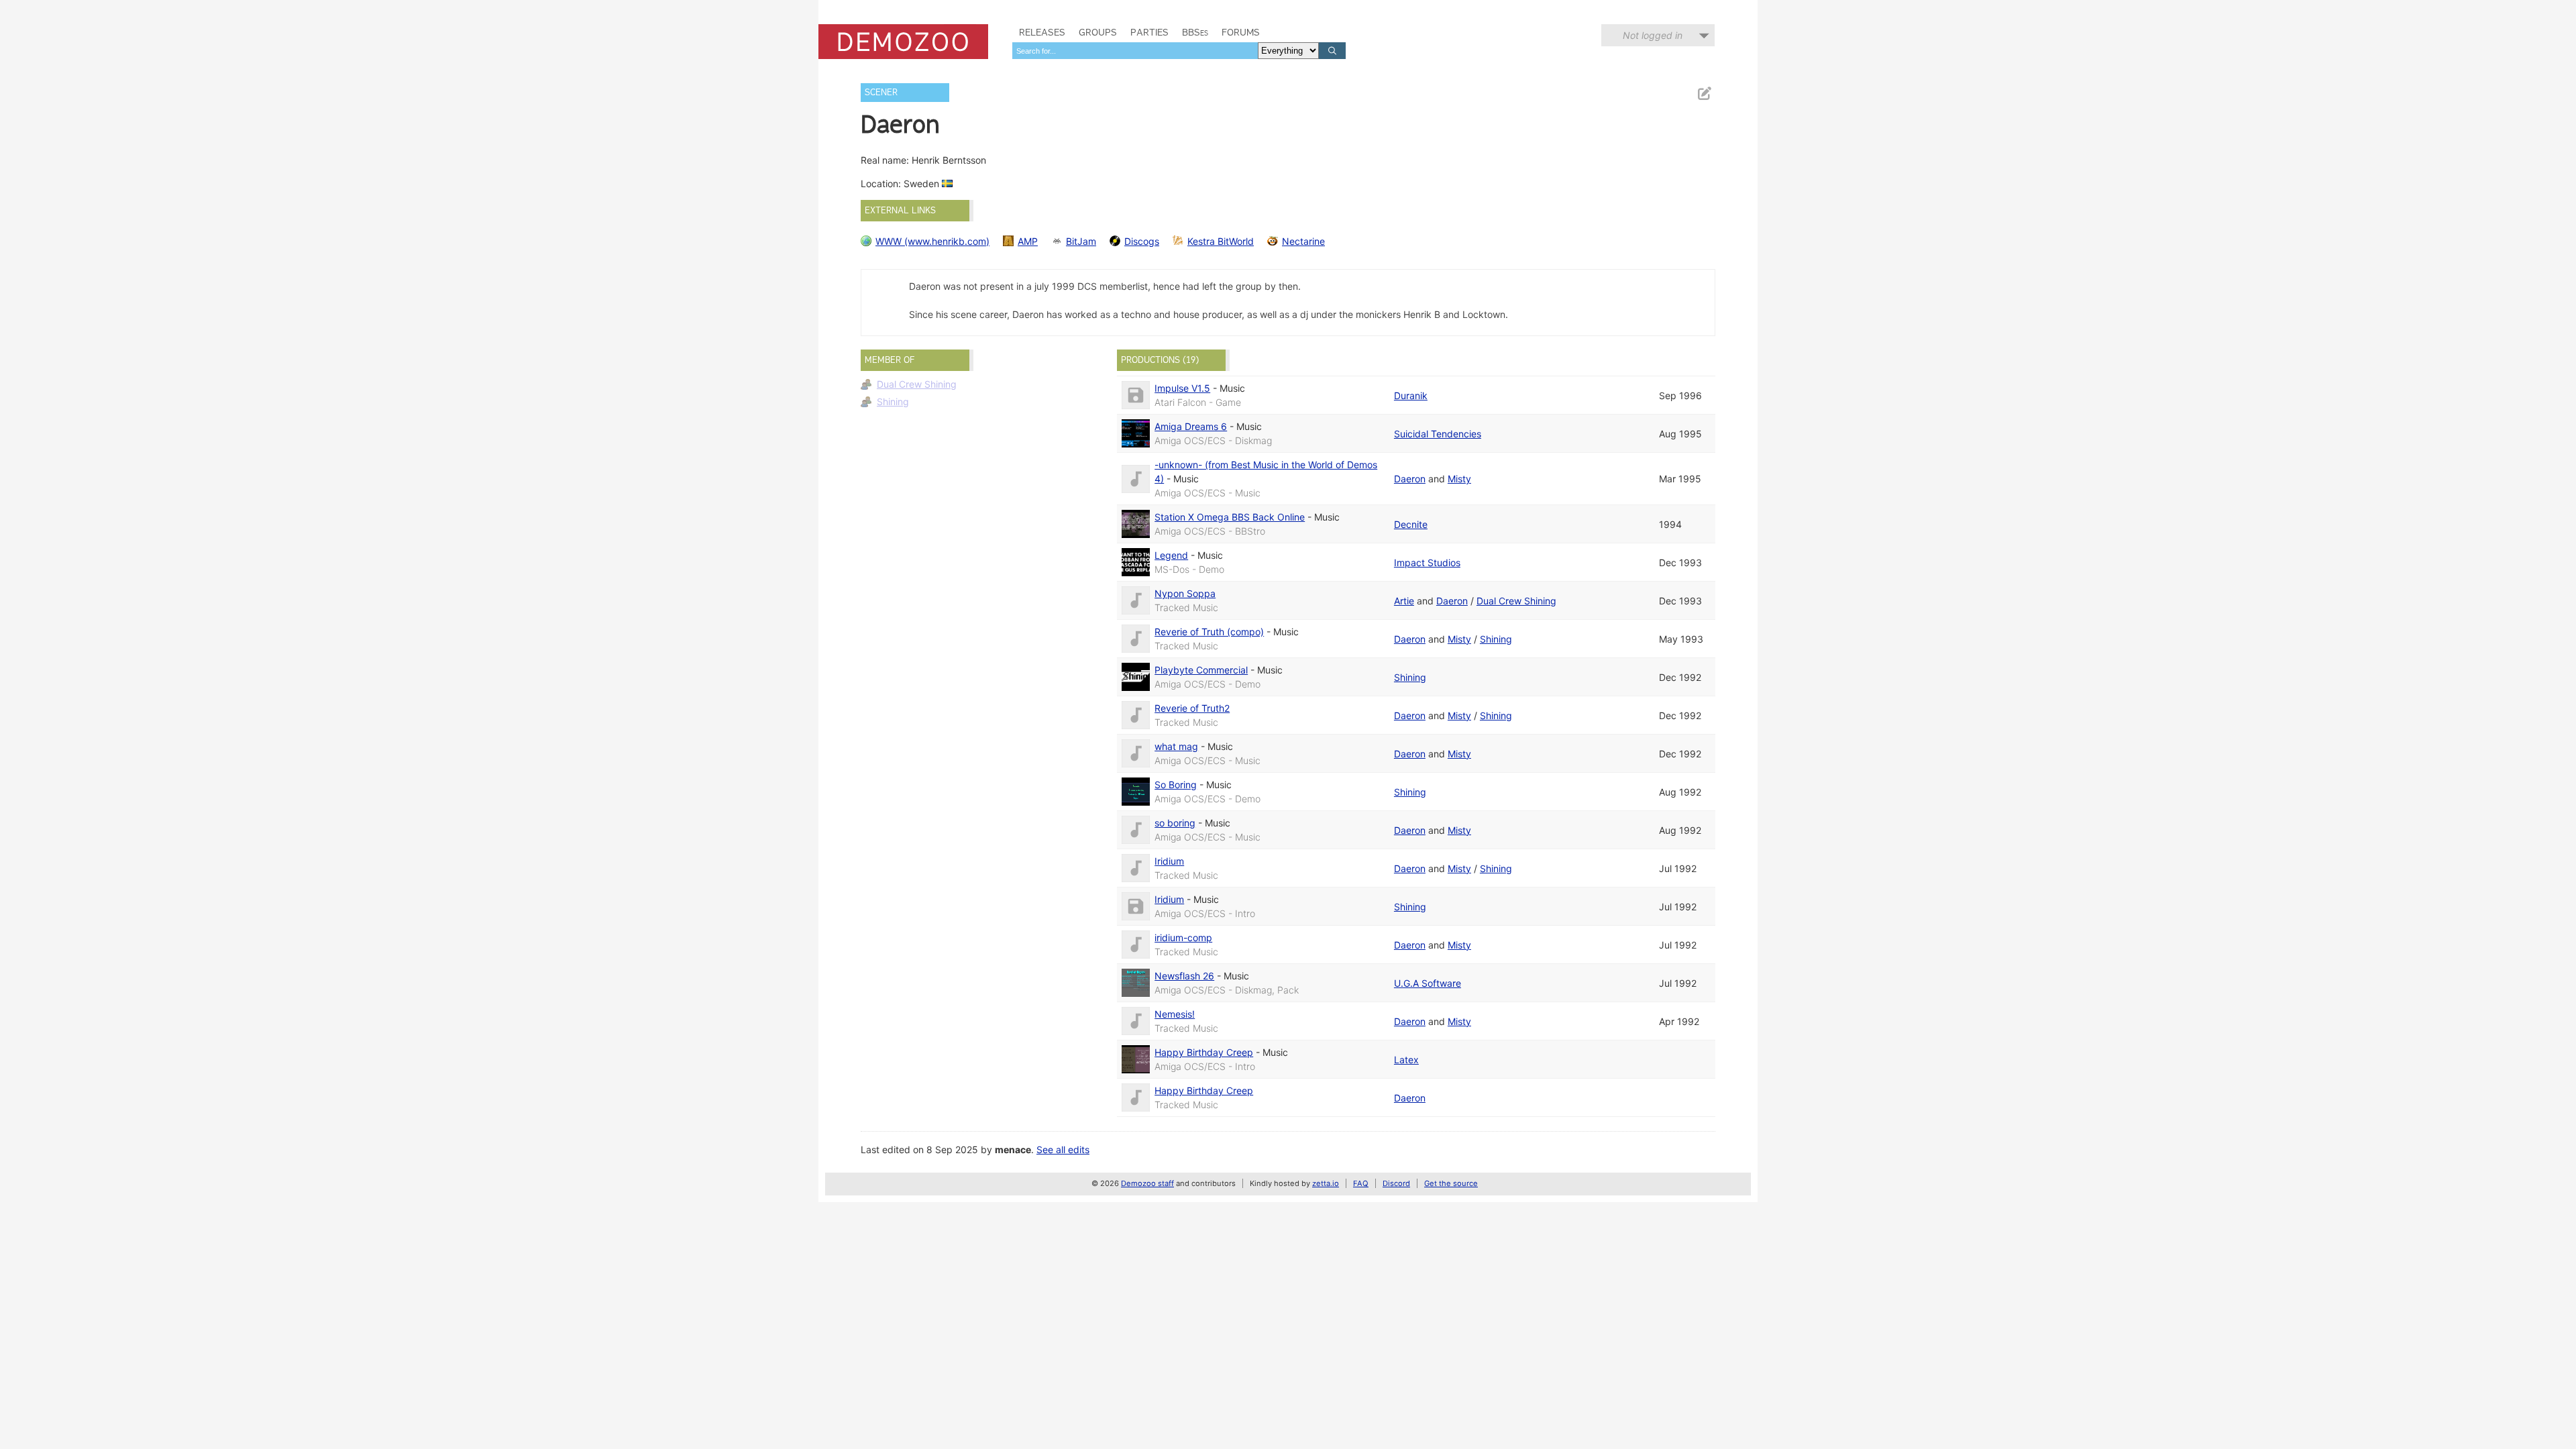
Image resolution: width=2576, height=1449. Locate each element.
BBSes (1195, 32)
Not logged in (1653, 35)
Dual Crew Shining (917, 384)
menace (1013, 1149)
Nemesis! (1175, 1014)
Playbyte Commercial (1201, 670)
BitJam (1081, 241)
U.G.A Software (1428, 983)
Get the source (1451, 1183)
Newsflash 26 (1184, 976)
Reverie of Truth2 (1192, 708)
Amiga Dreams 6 (1191, 426)
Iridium (1169, 861)
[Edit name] (1704, 94)
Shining (893, 401)
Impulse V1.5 (1182, 388)
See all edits (1063, 1149)
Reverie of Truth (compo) (1209, 632)
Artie (1404, 601)
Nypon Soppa (1185, 593)
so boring (1175, 823)
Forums (1241, 32)
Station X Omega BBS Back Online (1230, 517)
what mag (1176, 746)
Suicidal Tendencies (1438, 434)
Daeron (1410, 479)
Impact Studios (1427, 562)
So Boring (1176, 785)
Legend (1171, 555)
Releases (1042, 32)
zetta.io (1326, 1183)
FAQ (1361, 1183)
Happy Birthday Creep (1204, 1052)
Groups (1098, 32)
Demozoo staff (1147, 1183)
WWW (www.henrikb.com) (932, 241)
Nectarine (1303, 241)
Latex (1406, 1060)
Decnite (1411, 524)
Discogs (1142, 241)
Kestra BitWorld (1221, 241)
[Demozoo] (903, 42)
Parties (1149, 32)
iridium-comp (1183, 937)
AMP (1028, 241)
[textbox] (1135, 51)
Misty (1459, 479)
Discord (1396, 1183)
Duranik (1411, 395)
